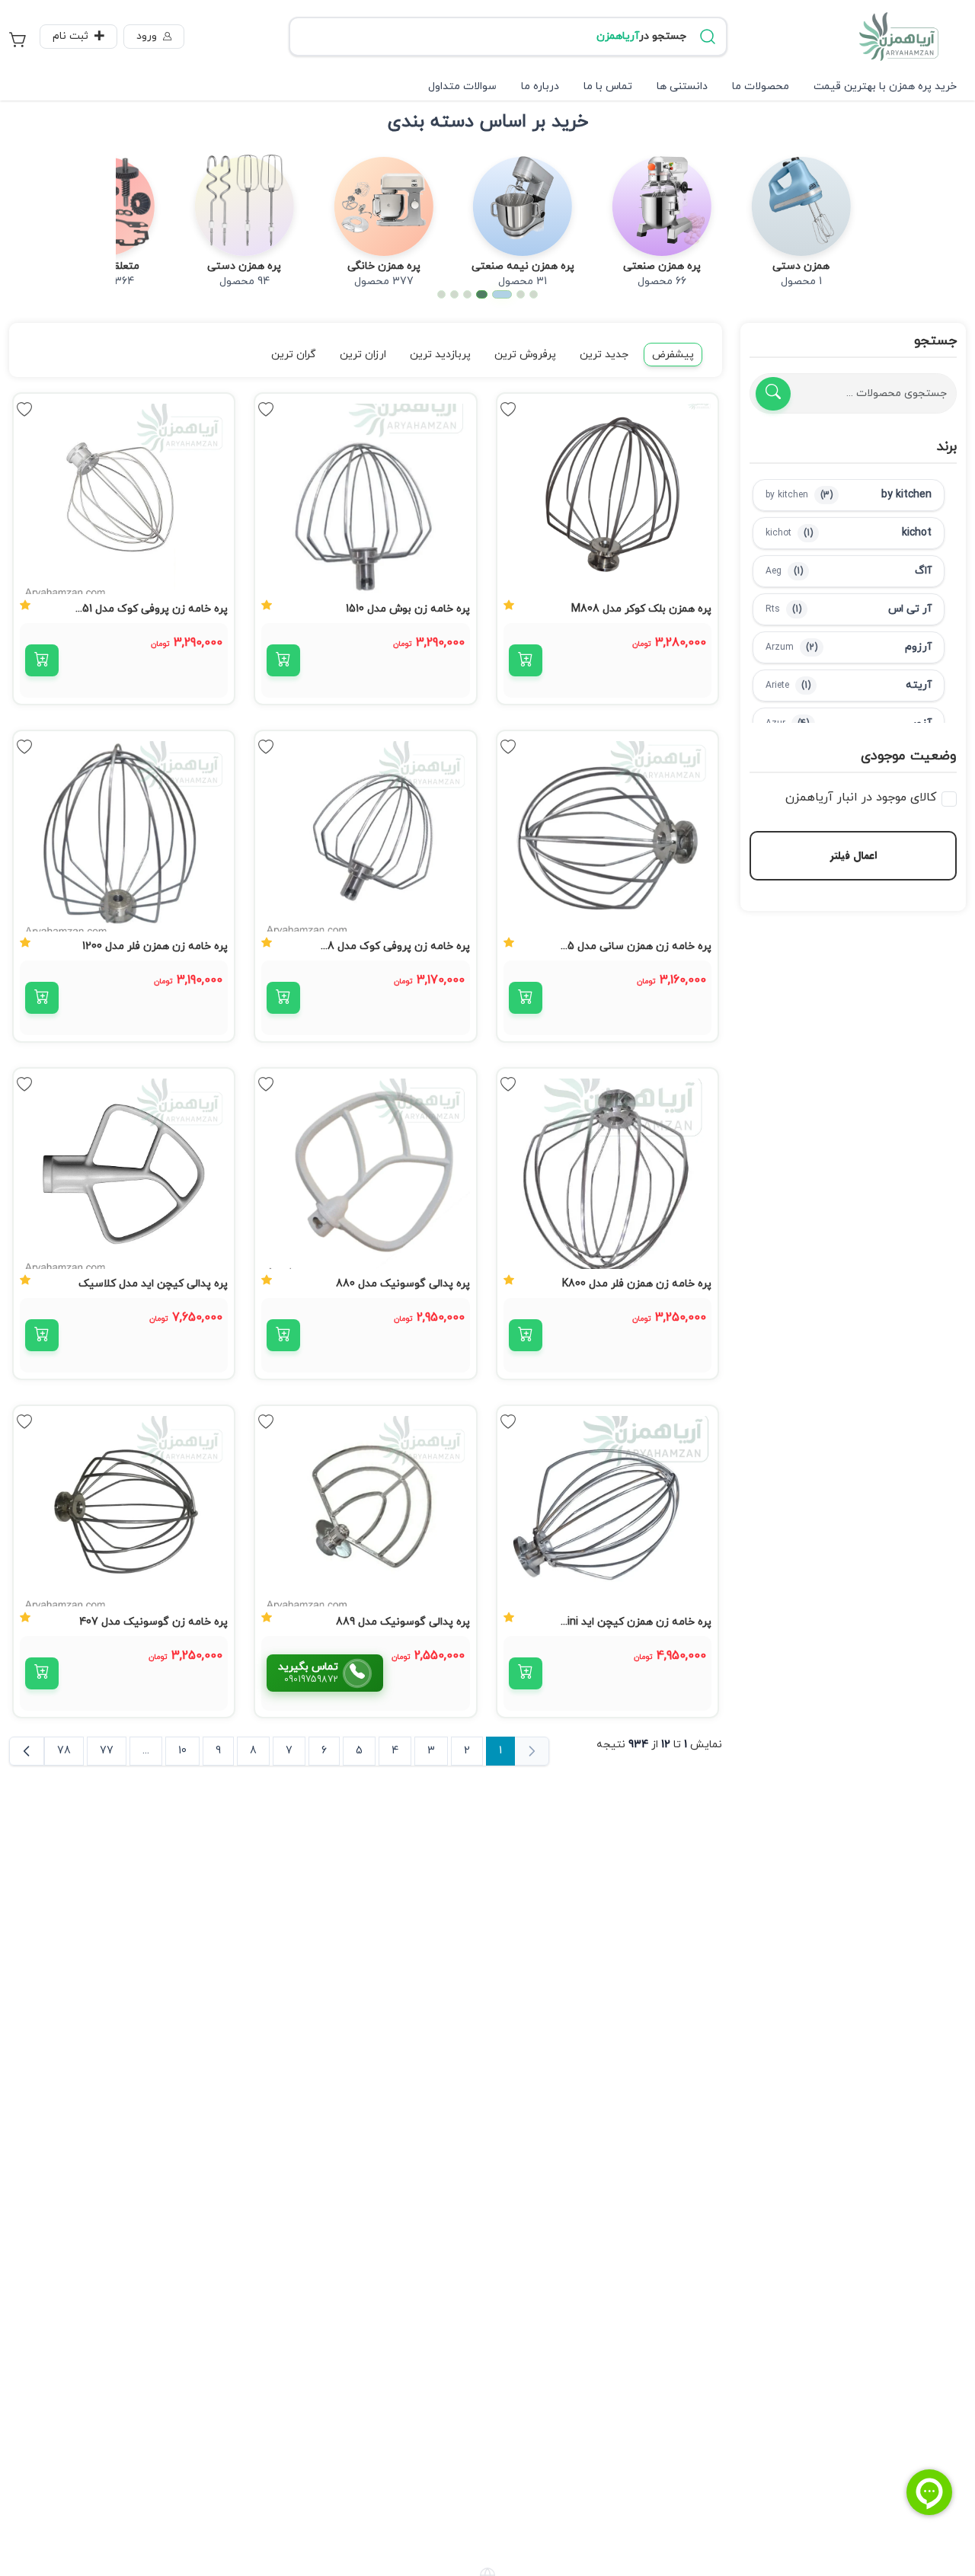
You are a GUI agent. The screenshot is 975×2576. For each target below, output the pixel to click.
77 (107, 1751)
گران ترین (294, 355)
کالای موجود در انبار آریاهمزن (861, 797)
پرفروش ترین (525, 355)
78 (64, 1751)
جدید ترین (604, 355)
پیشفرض (673, 355)
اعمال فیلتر (854, 855)
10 (182, 1751)
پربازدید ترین (440, 355)
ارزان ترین (363, 355)
